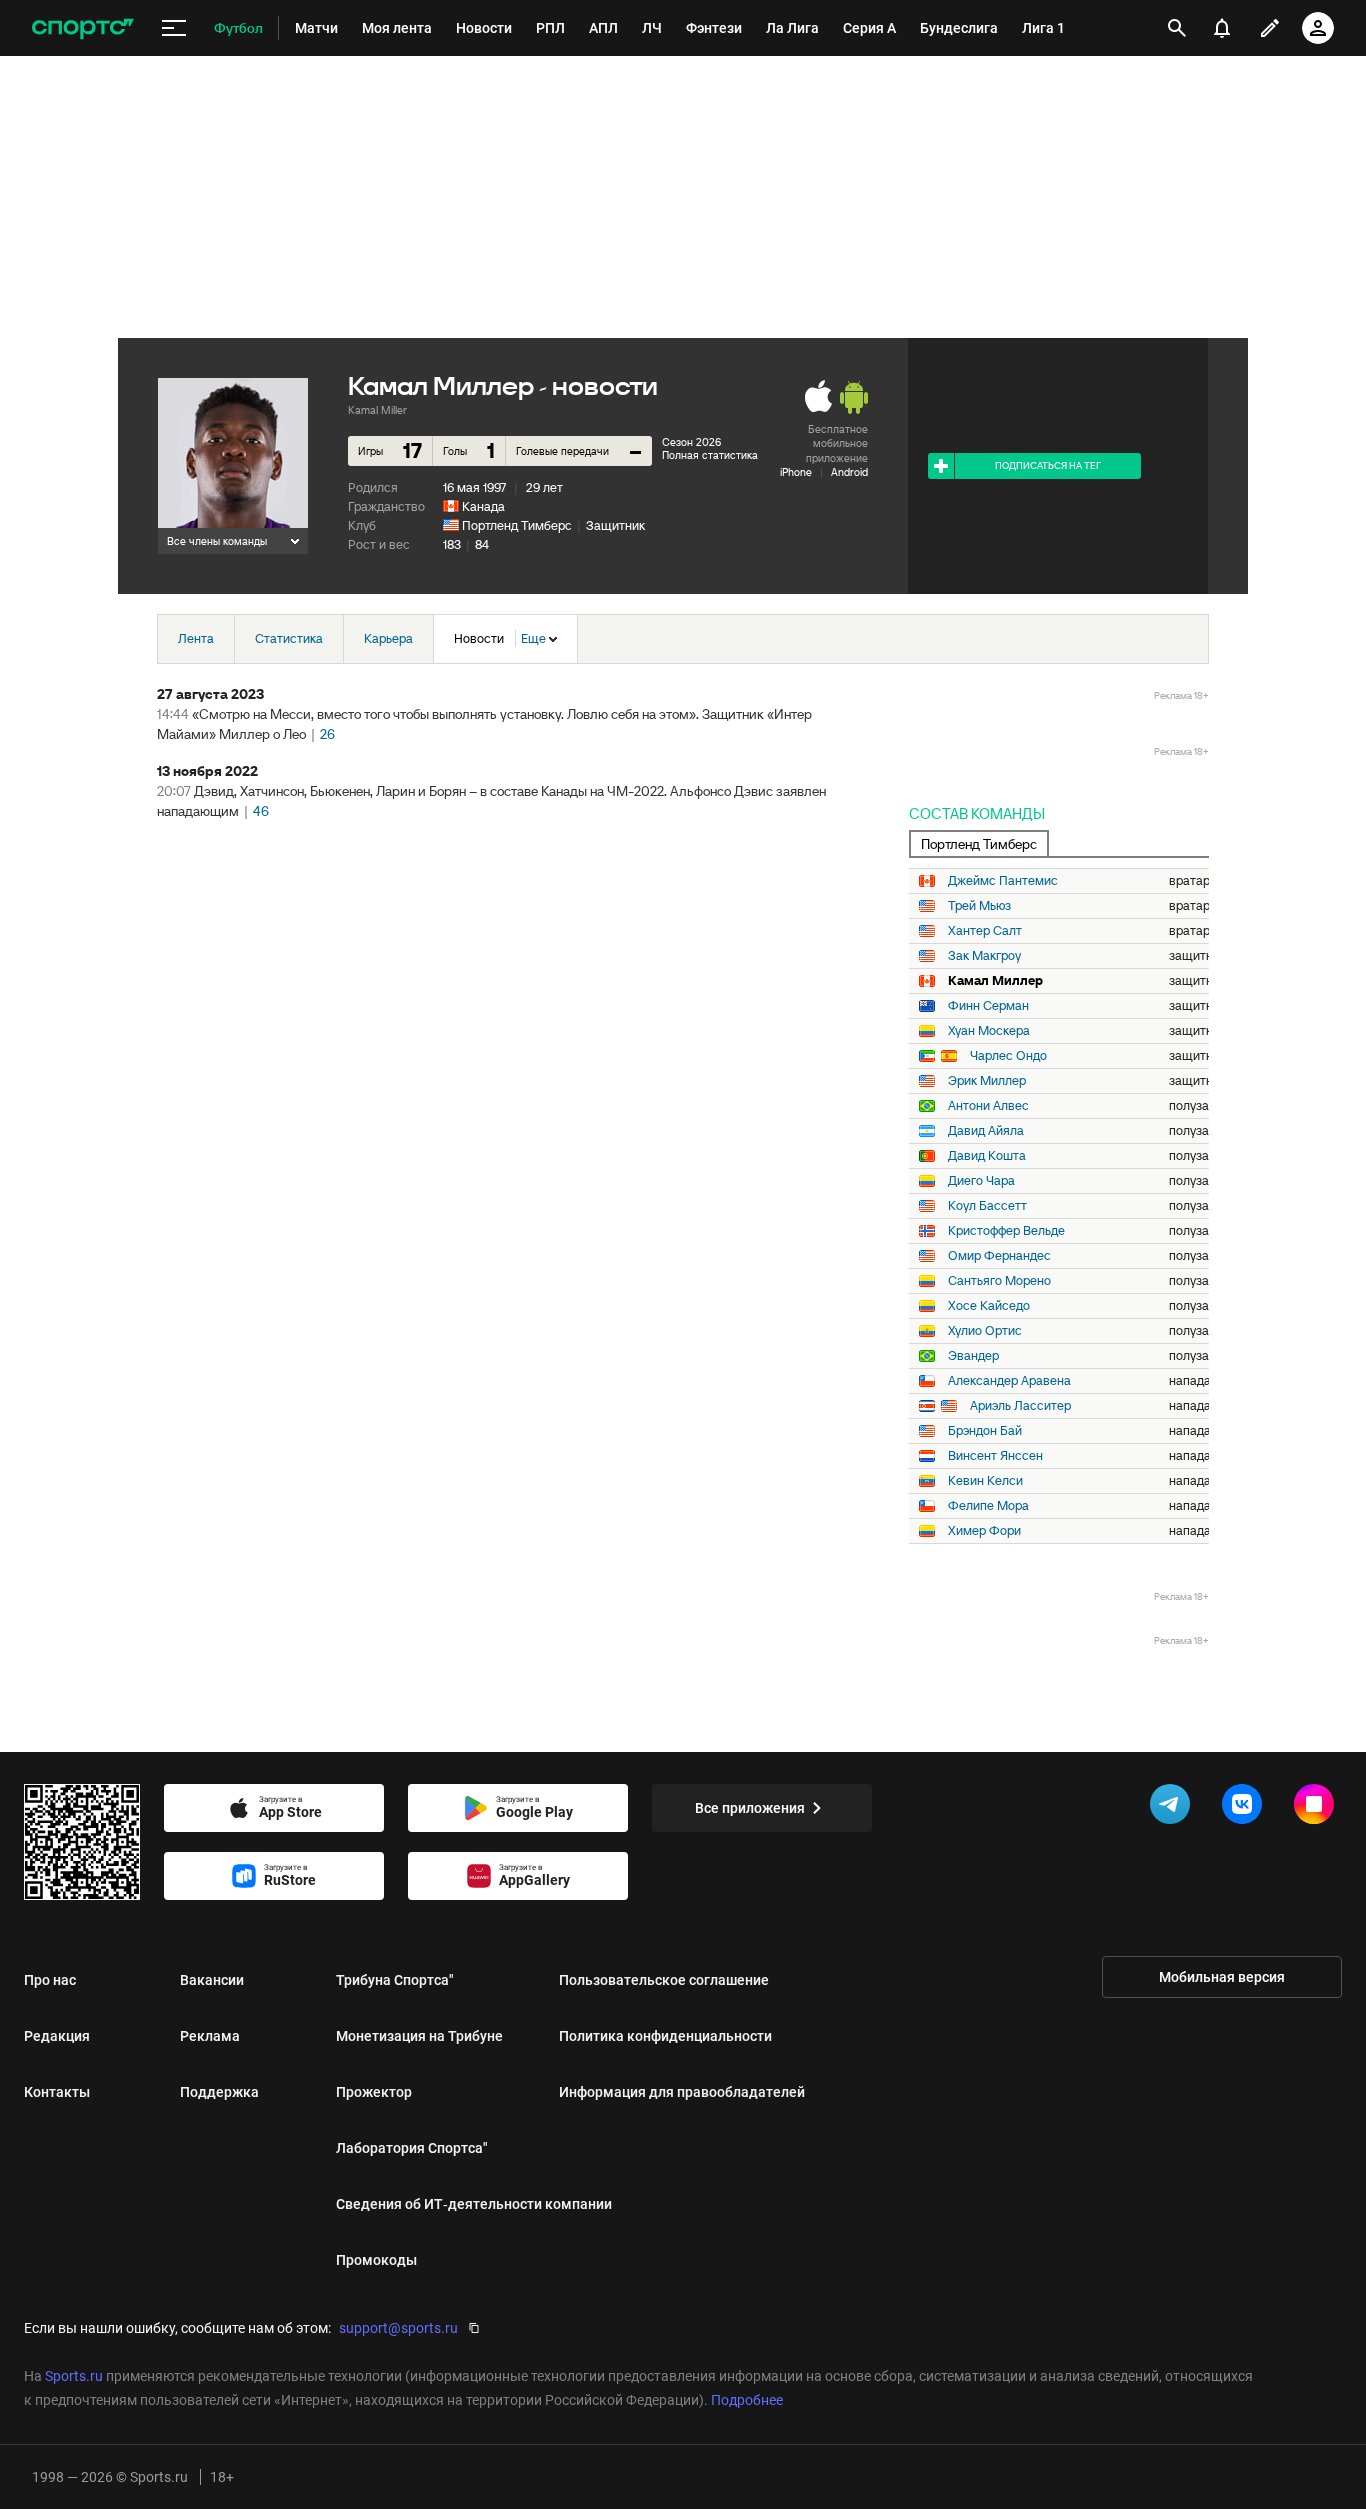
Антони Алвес (988, 1106)
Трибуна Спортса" (395, 1980)
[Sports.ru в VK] (1246, 1808)
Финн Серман (988, 1006)
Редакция (57, 2036)
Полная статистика (710, 455)
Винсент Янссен (995, 1456)
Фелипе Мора (988, 1506)
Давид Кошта (987, 1156)
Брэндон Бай (985, 1431)
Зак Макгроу (984, 956)
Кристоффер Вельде (1006, 1231)
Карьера (388, 638)
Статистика (289, 638)
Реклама (210, 2036)
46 (261, 811)
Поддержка (219, 2092)
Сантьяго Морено (999, 1281)
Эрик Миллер (987, 1081)
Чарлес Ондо (1008, 1056)
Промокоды (376, 2260)
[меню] (174, 28)
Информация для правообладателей (682, 2092)
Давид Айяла (986, 1131)
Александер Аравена (1009, 1381)
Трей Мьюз (979, 906)
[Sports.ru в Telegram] (1174, 1808)
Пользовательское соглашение (664, 1980)
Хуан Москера (989, 1031)
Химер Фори (984, 1531)
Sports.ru (74, 2376)
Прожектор (374, 2092)
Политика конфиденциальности (665, 2036)
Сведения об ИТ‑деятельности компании (474, 2204)
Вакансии (212, 1980)
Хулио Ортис (985, 1331)
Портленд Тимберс (517, 525)
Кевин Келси (985, 1481)
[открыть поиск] (1177, 28)
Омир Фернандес (999, 1256)
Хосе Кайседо (989, 1306)
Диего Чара (981, 1181)
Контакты (57, 2092)
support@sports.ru (398, 2328)
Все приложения (750, 1808)
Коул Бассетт (987, 1206)
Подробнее (747, 2400)
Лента (196, 638)
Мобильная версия (1222, 1977)
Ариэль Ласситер (1020, 1406)
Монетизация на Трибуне (419, 2036)
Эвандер (973, 1356)
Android (849, 472)
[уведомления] (1222, 28)
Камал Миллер (995, 981)
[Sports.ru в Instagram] (1318, 1808)
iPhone (796, 472)
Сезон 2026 (691, 442)
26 (327, 734)
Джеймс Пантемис (1003, 881)
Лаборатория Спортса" (412, 2148)
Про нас (50, 1980)
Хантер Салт (985, 931)
